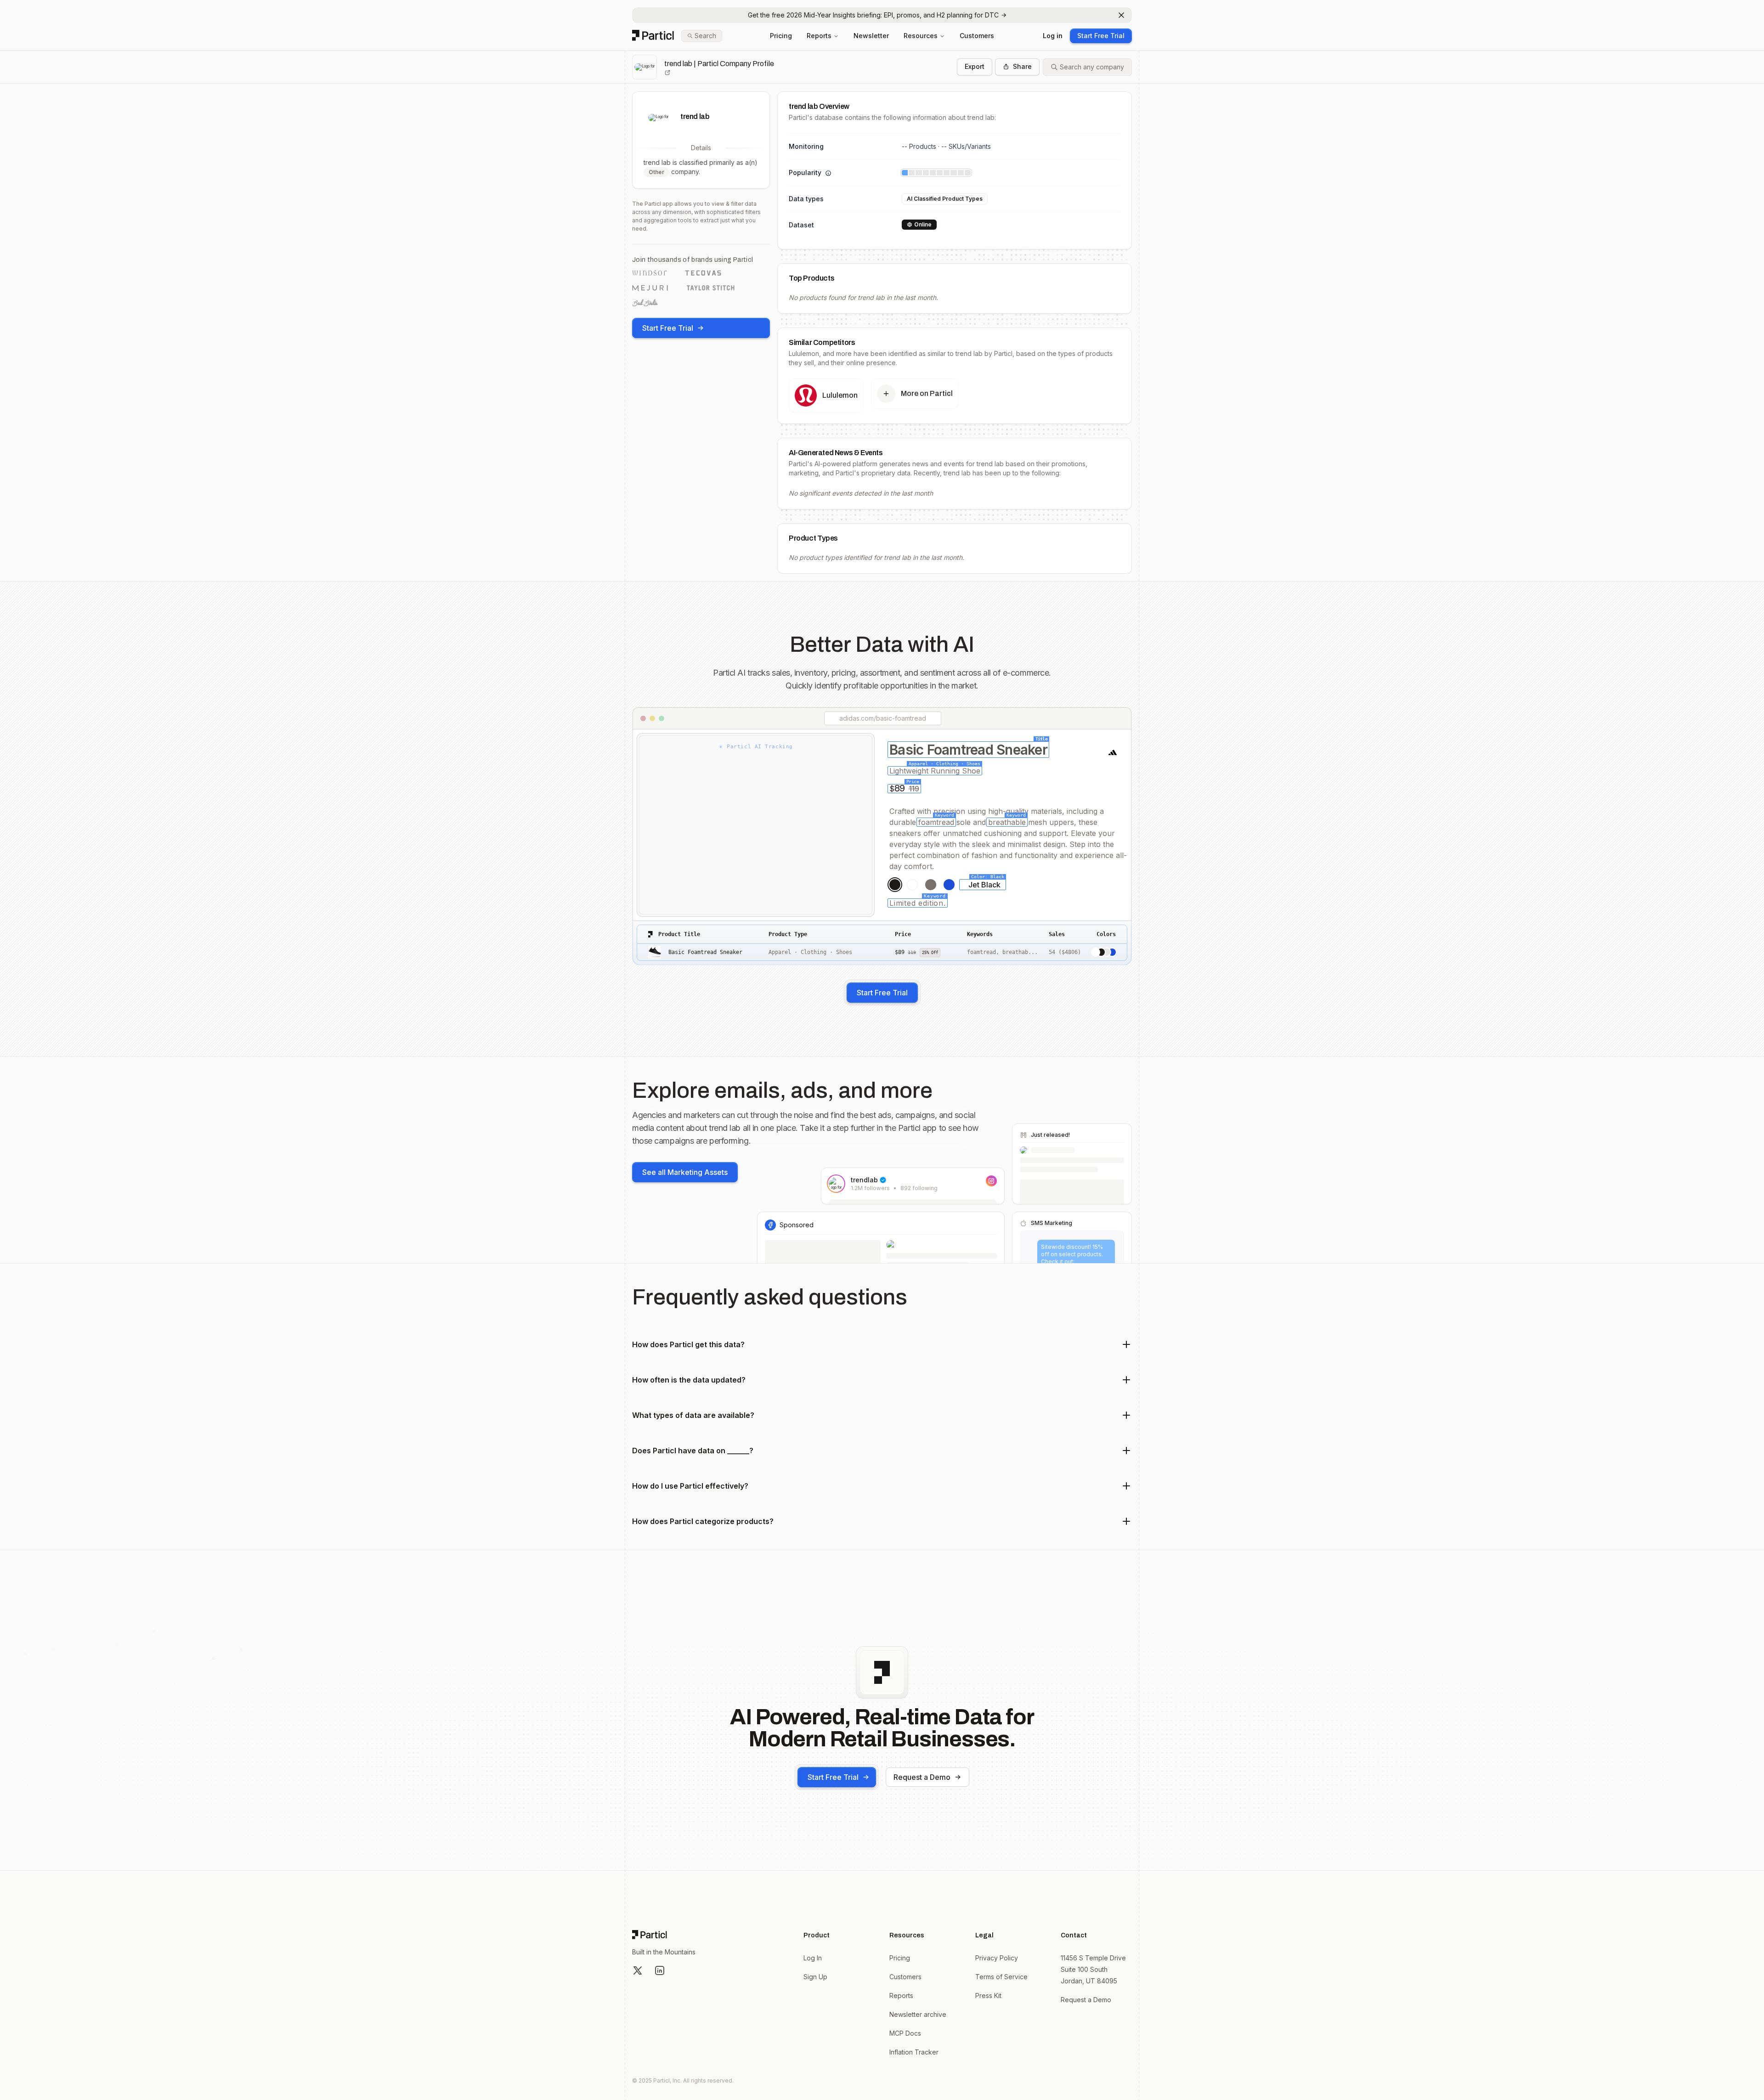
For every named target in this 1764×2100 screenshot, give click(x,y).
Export (975, 66)
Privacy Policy (997, 1958)
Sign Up (815, 1977)
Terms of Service (1001, 1977)
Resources (921, 36)
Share (1022, 66)
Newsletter (871, 36)
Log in (1053, 36)
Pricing (781, 36)
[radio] (895, 885)
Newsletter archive (918, 2014)
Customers (977, 36)
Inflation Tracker (914, 2052)
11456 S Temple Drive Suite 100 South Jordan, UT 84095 (1093, 1969)
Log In (813, 1958)
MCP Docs (905, 2033)
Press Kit (988, 1996)
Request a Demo (922, 1777)
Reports (819, 36)
